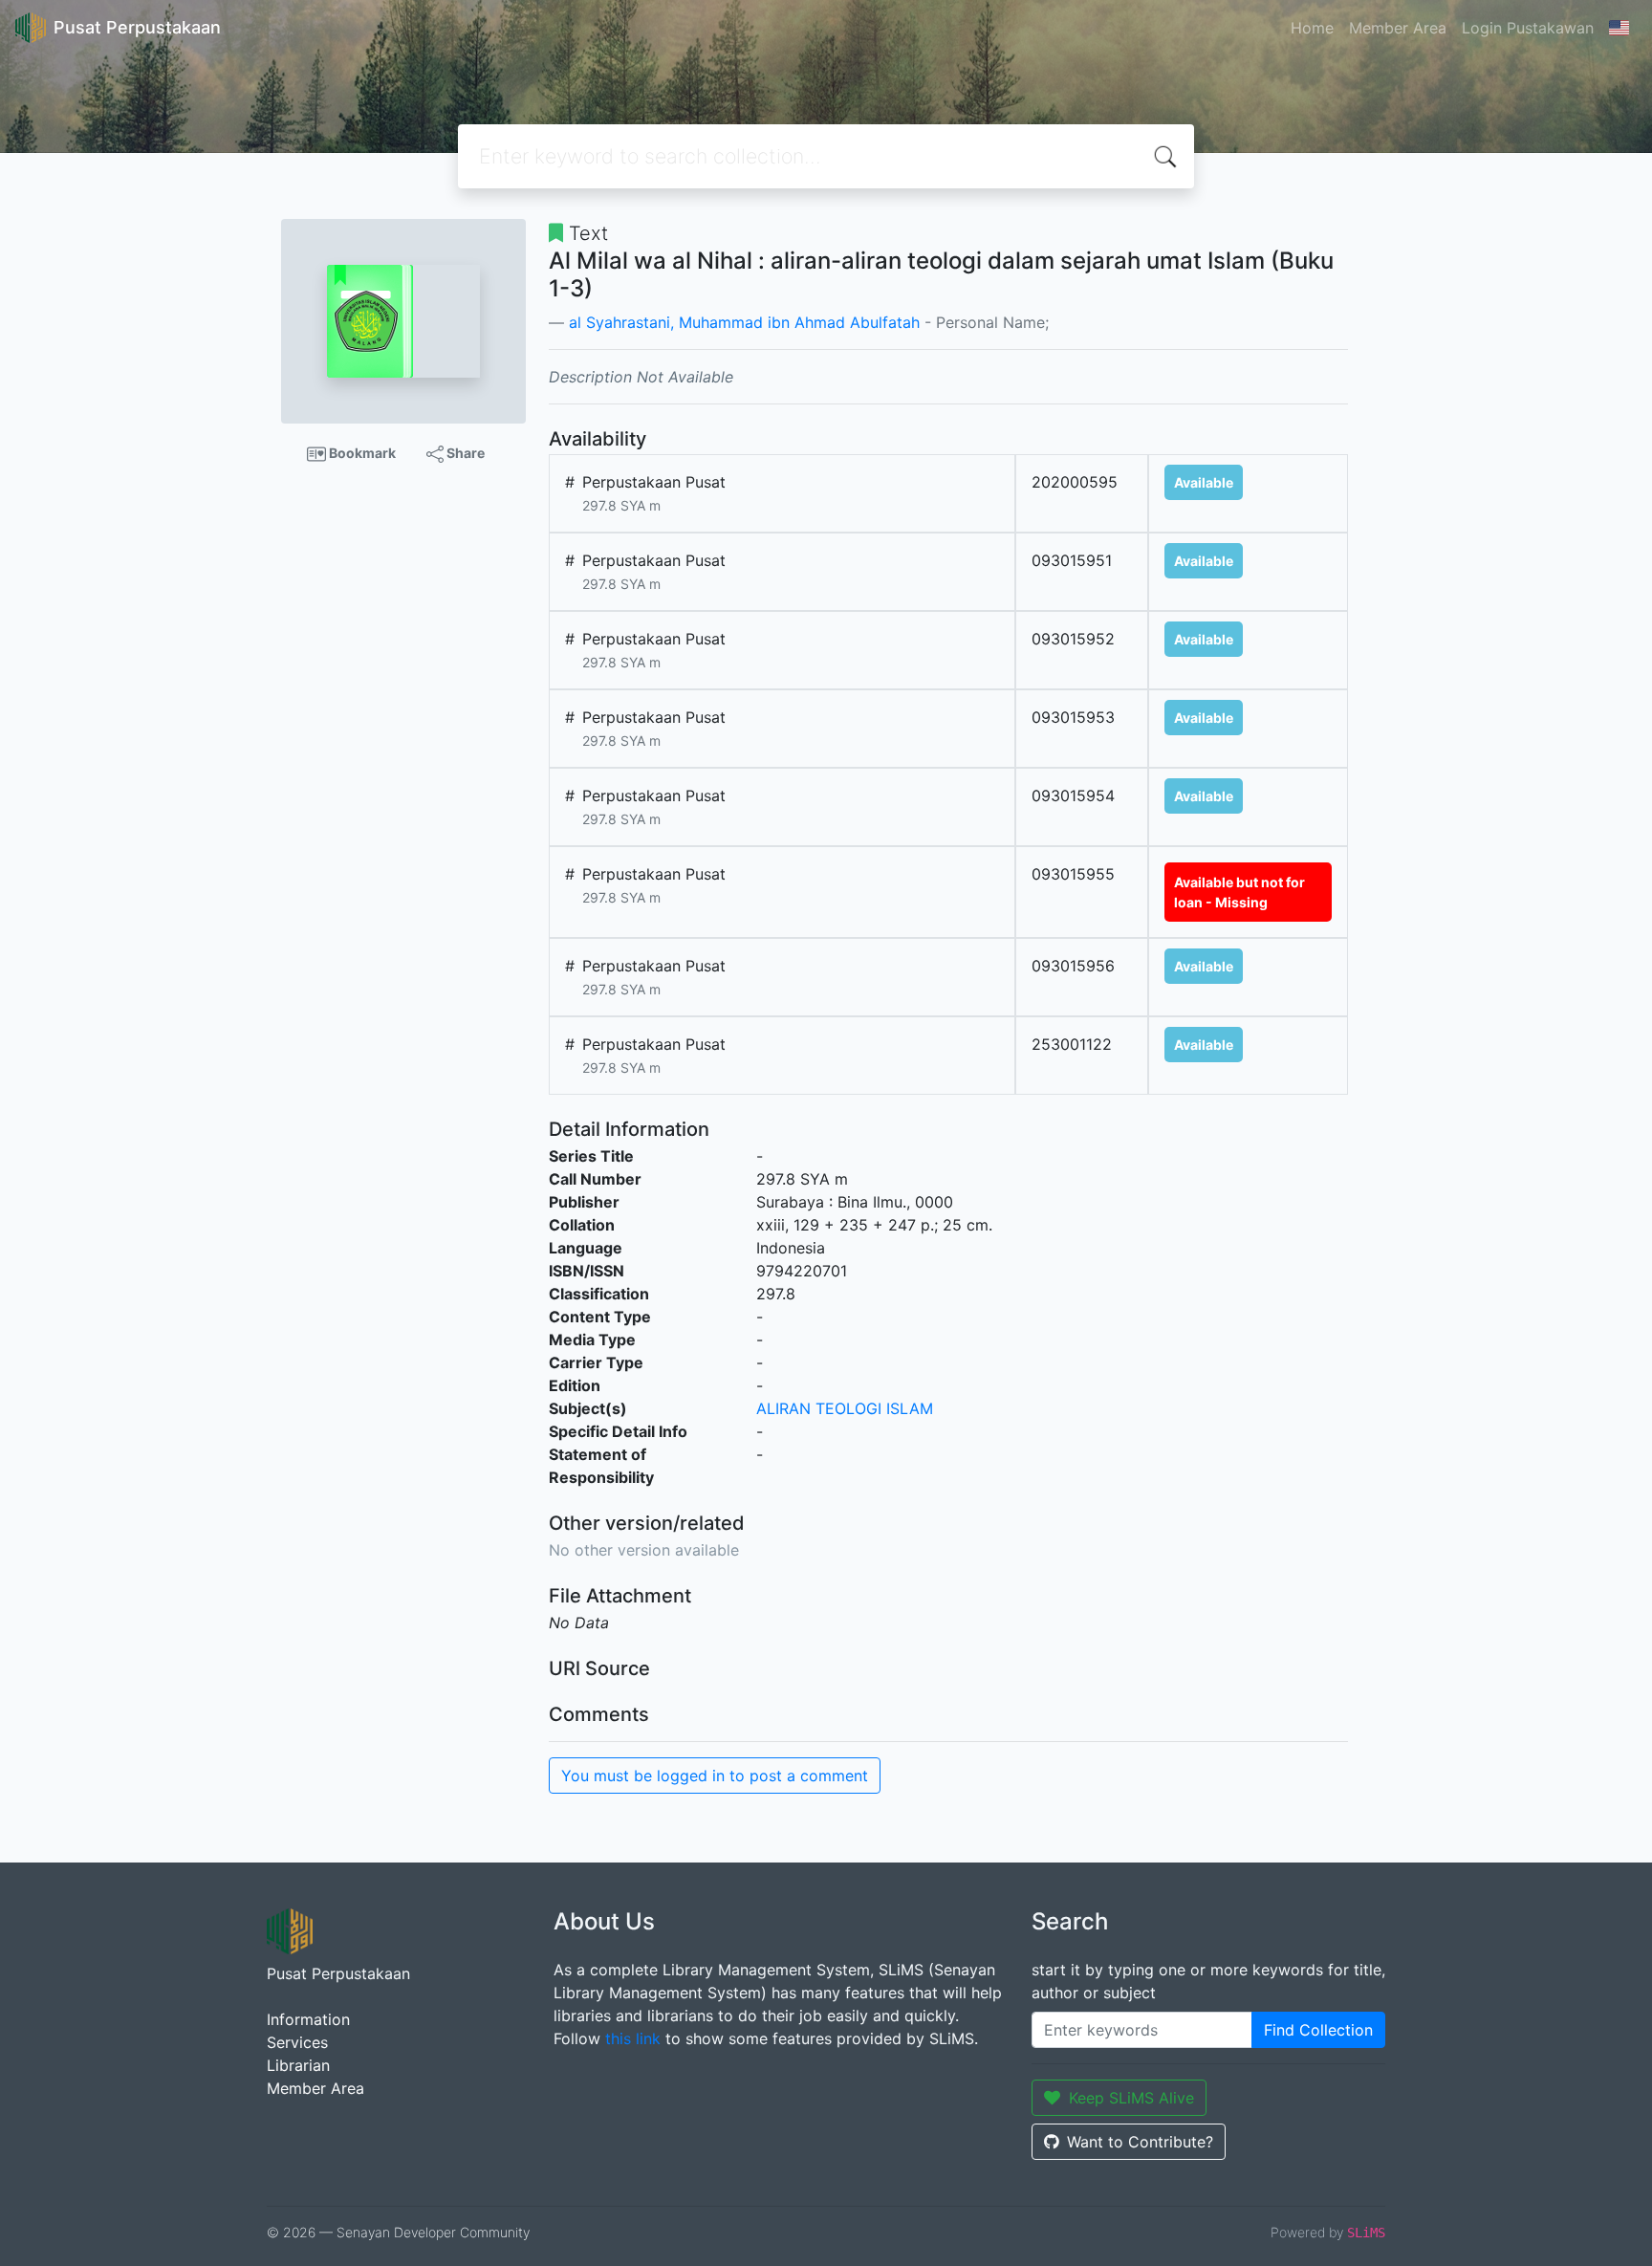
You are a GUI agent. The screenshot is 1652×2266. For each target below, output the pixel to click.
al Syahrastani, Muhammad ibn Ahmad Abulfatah (744, 322)
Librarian (298, 2065)
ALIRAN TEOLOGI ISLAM (845, 1408)
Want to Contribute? (1140, 2142)
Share (464, 453)
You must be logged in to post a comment (715, 1776)
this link (633, 2038)
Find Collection (1318, 2030)
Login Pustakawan (1528, 28)
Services (297, 2042)
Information (308, 2019)
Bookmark (361, 453)
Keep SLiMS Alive (1131, 2098)
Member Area (1398, 28)
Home (1312, 28)
